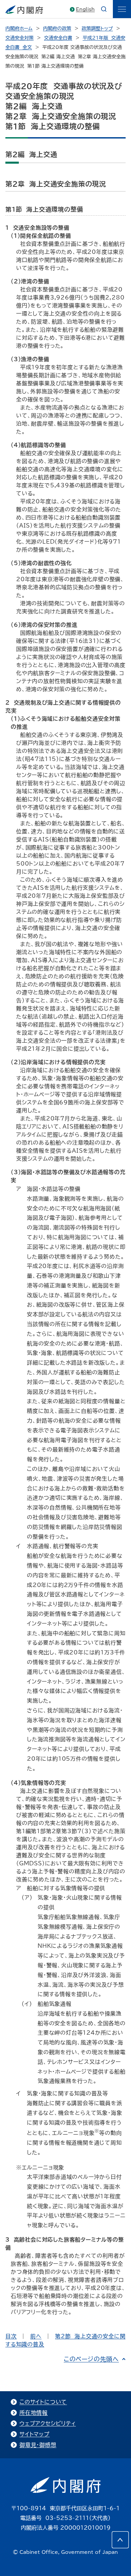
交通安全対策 (19, 38)
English (85, 9)
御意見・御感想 (38, 2445)
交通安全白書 (58, 38)
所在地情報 (34, 2413)
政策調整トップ (97, 29)
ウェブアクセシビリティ (48, 2423)
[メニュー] (122, 9)
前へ (36, 2336)
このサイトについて (43, 2402)
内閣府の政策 (57, 29)
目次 (11, 2336)
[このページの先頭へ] (120, 2540)
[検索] (104, 9)
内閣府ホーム (19, 29)
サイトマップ (35, 2434)
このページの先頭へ (91, 2359)
